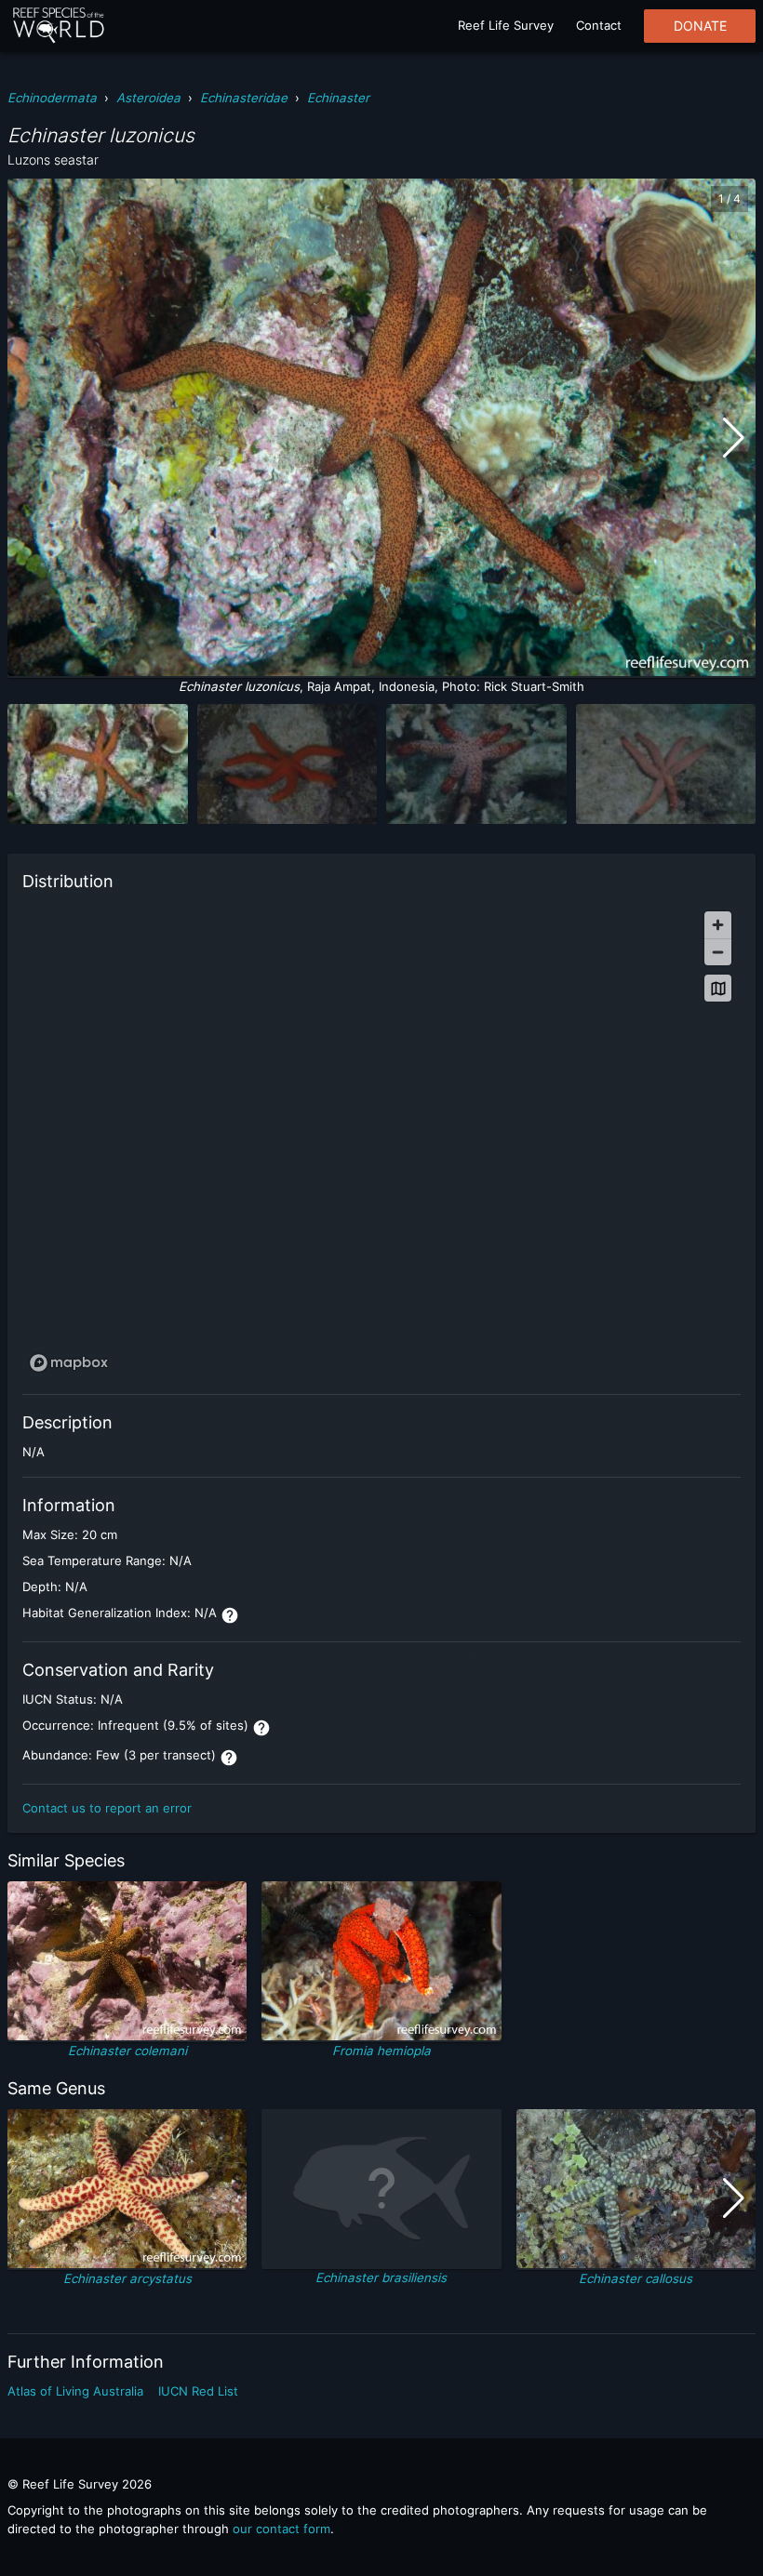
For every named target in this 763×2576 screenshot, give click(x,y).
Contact (599, 25)
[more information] (230, 1615)
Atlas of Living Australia (75, 2391)
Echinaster (338, 98)
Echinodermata (52, 98)
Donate (700, 26)
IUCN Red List (198, 2391)
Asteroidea (148, 98)
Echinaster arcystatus (127, 2278)
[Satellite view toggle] (718, 988)
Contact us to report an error (107, 1808)
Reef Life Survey (506, 25)
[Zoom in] (718, 925)
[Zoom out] (718, 952)
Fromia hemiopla (381, 2051)
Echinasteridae (244, 98)
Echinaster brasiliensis (381, 2277)
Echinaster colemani (127, 2051)
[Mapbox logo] (69, 1363)
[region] (381, 1140)
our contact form (281, 2529)
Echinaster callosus (636, 2278)
